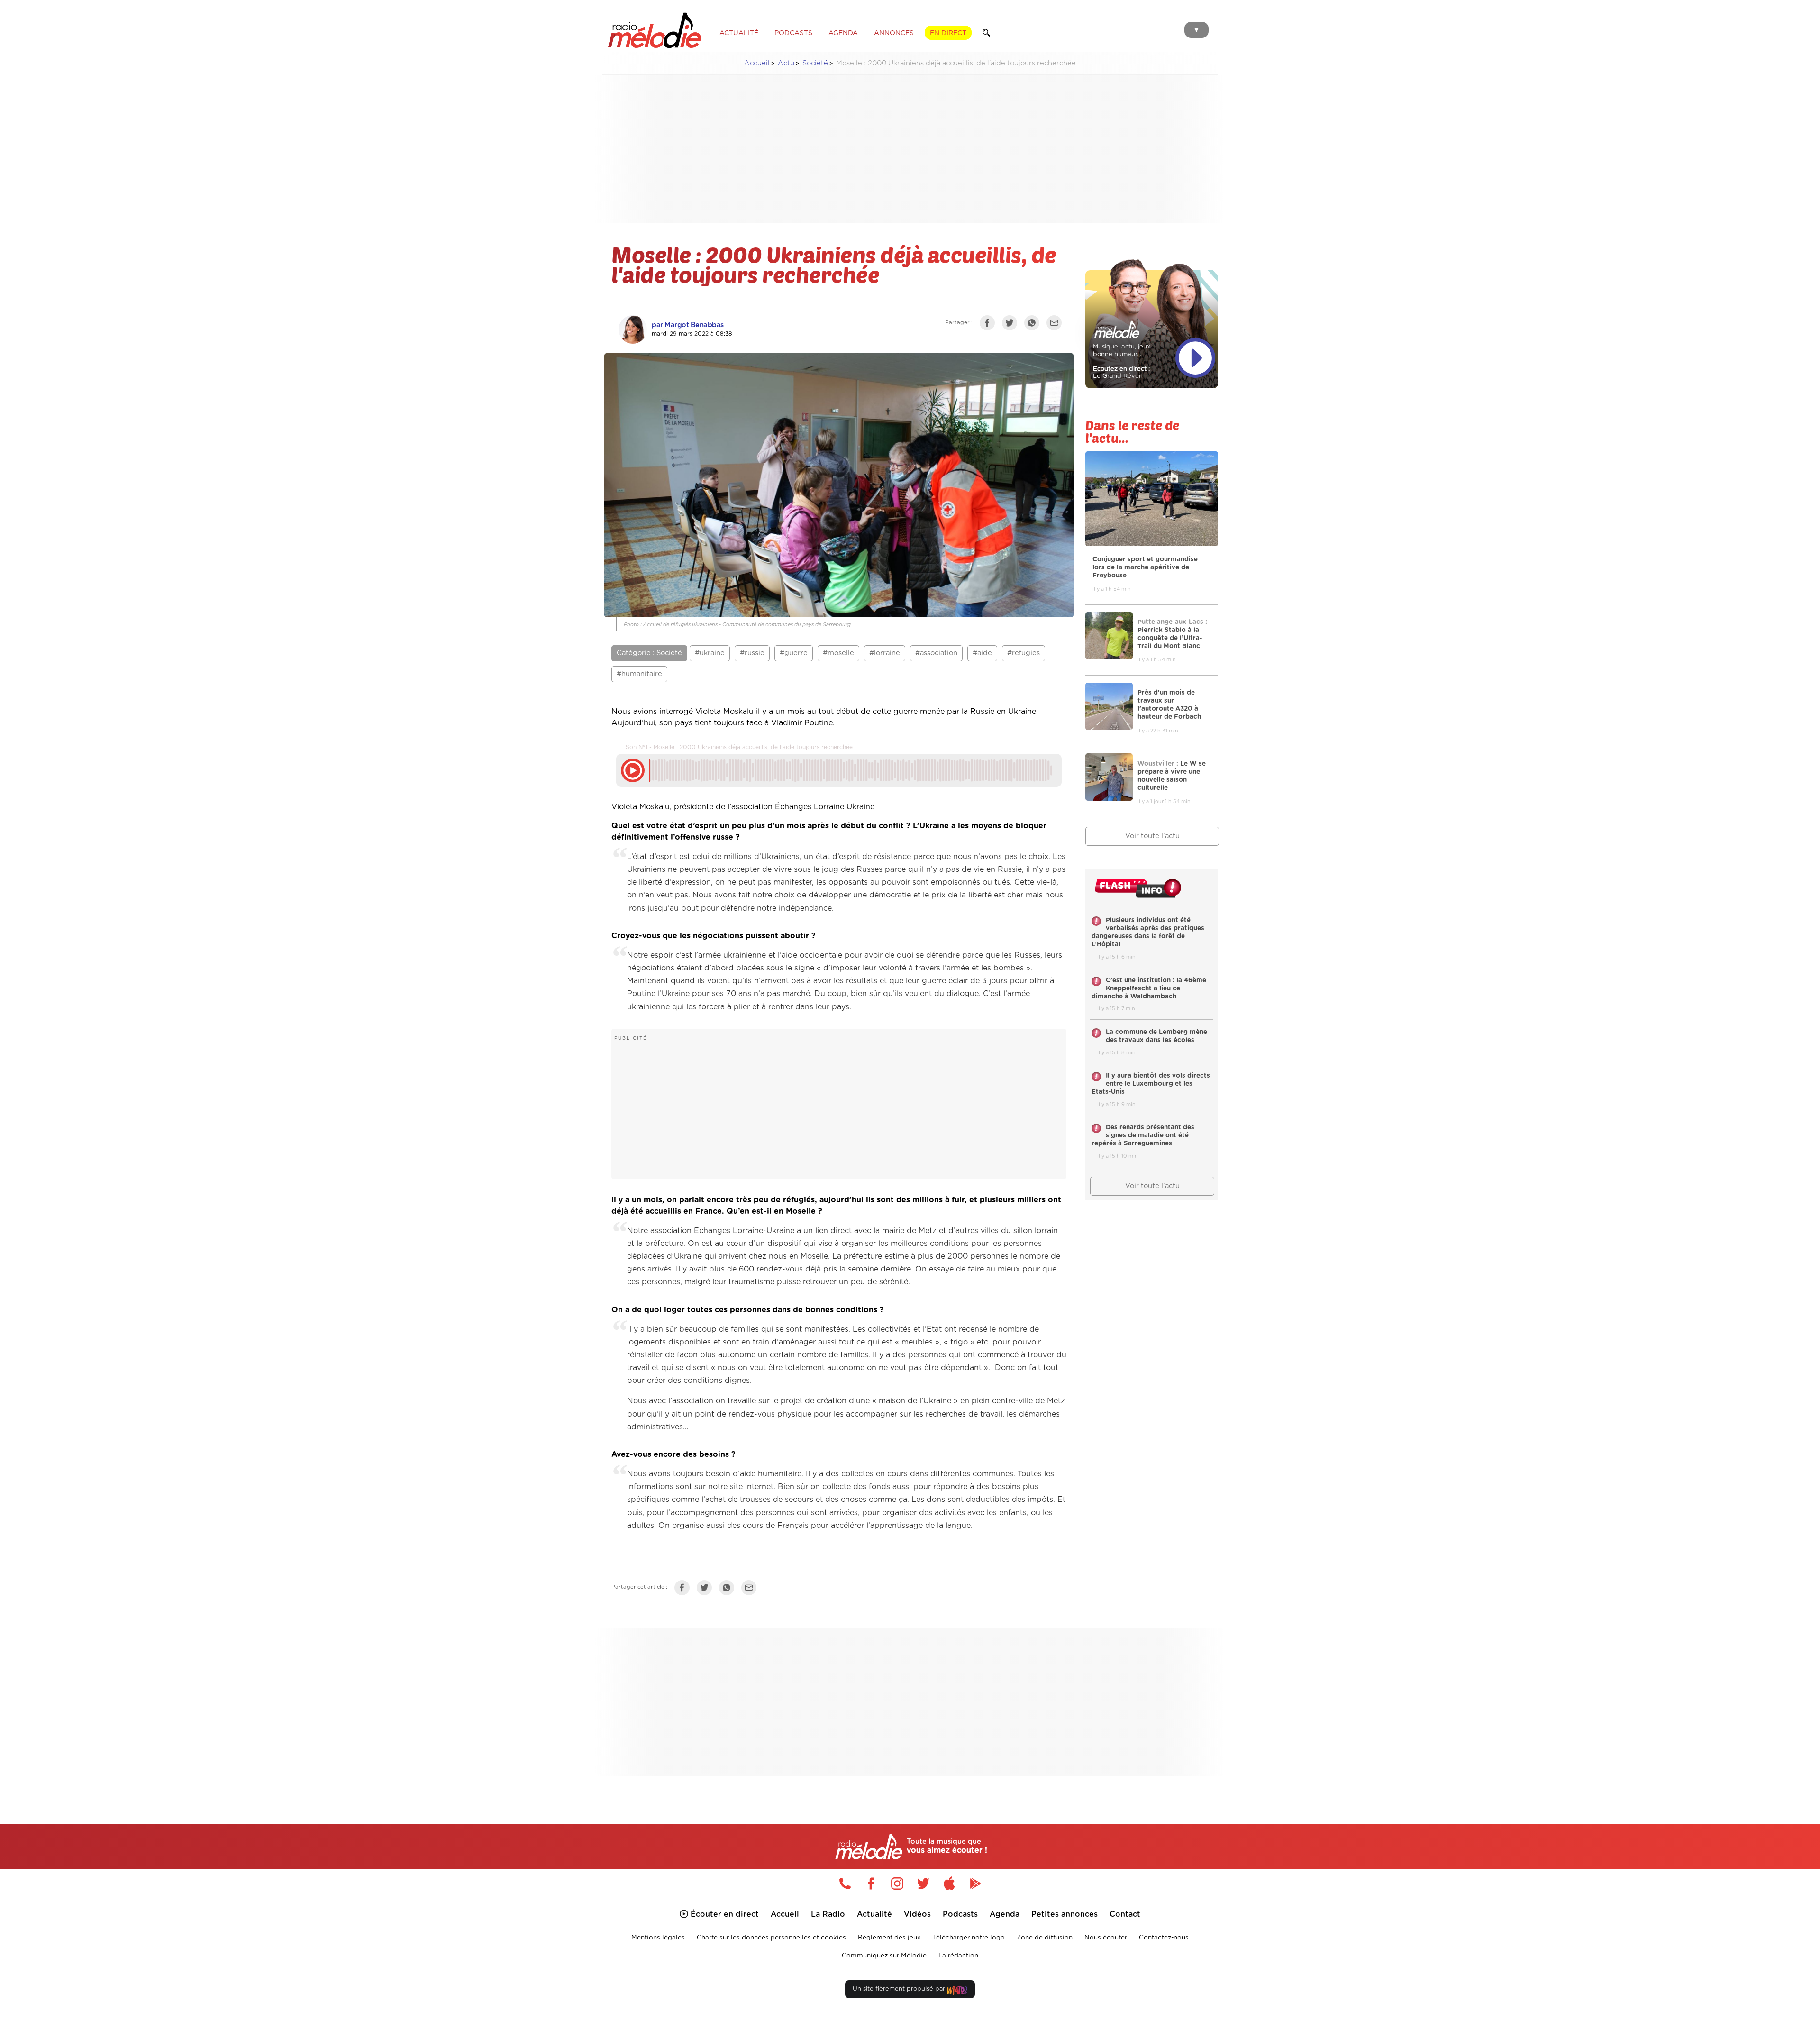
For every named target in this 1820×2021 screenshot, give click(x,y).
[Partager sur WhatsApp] (1034, 325)
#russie (752, 653)
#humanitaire (639, 674)
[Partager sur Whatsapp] (729, 1590)
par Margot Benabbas (688, 325)
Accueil (757, 63)
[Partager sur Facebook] (990, 325)
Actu (786, 63)
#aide (982, 653)
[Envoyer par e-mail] (1056, 325)
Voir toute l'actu (1152, 836)
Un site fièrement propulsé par (900, 1989)
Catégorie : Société (649, 653)
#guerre (794, 653)
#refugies (1024, 653)
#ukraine (710, 653)
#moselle (838, 653)
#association (936, 653)
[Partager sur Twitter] (1012, 325)
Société (815, 63)
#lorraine (885, 653)
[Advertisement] (910, 149)
